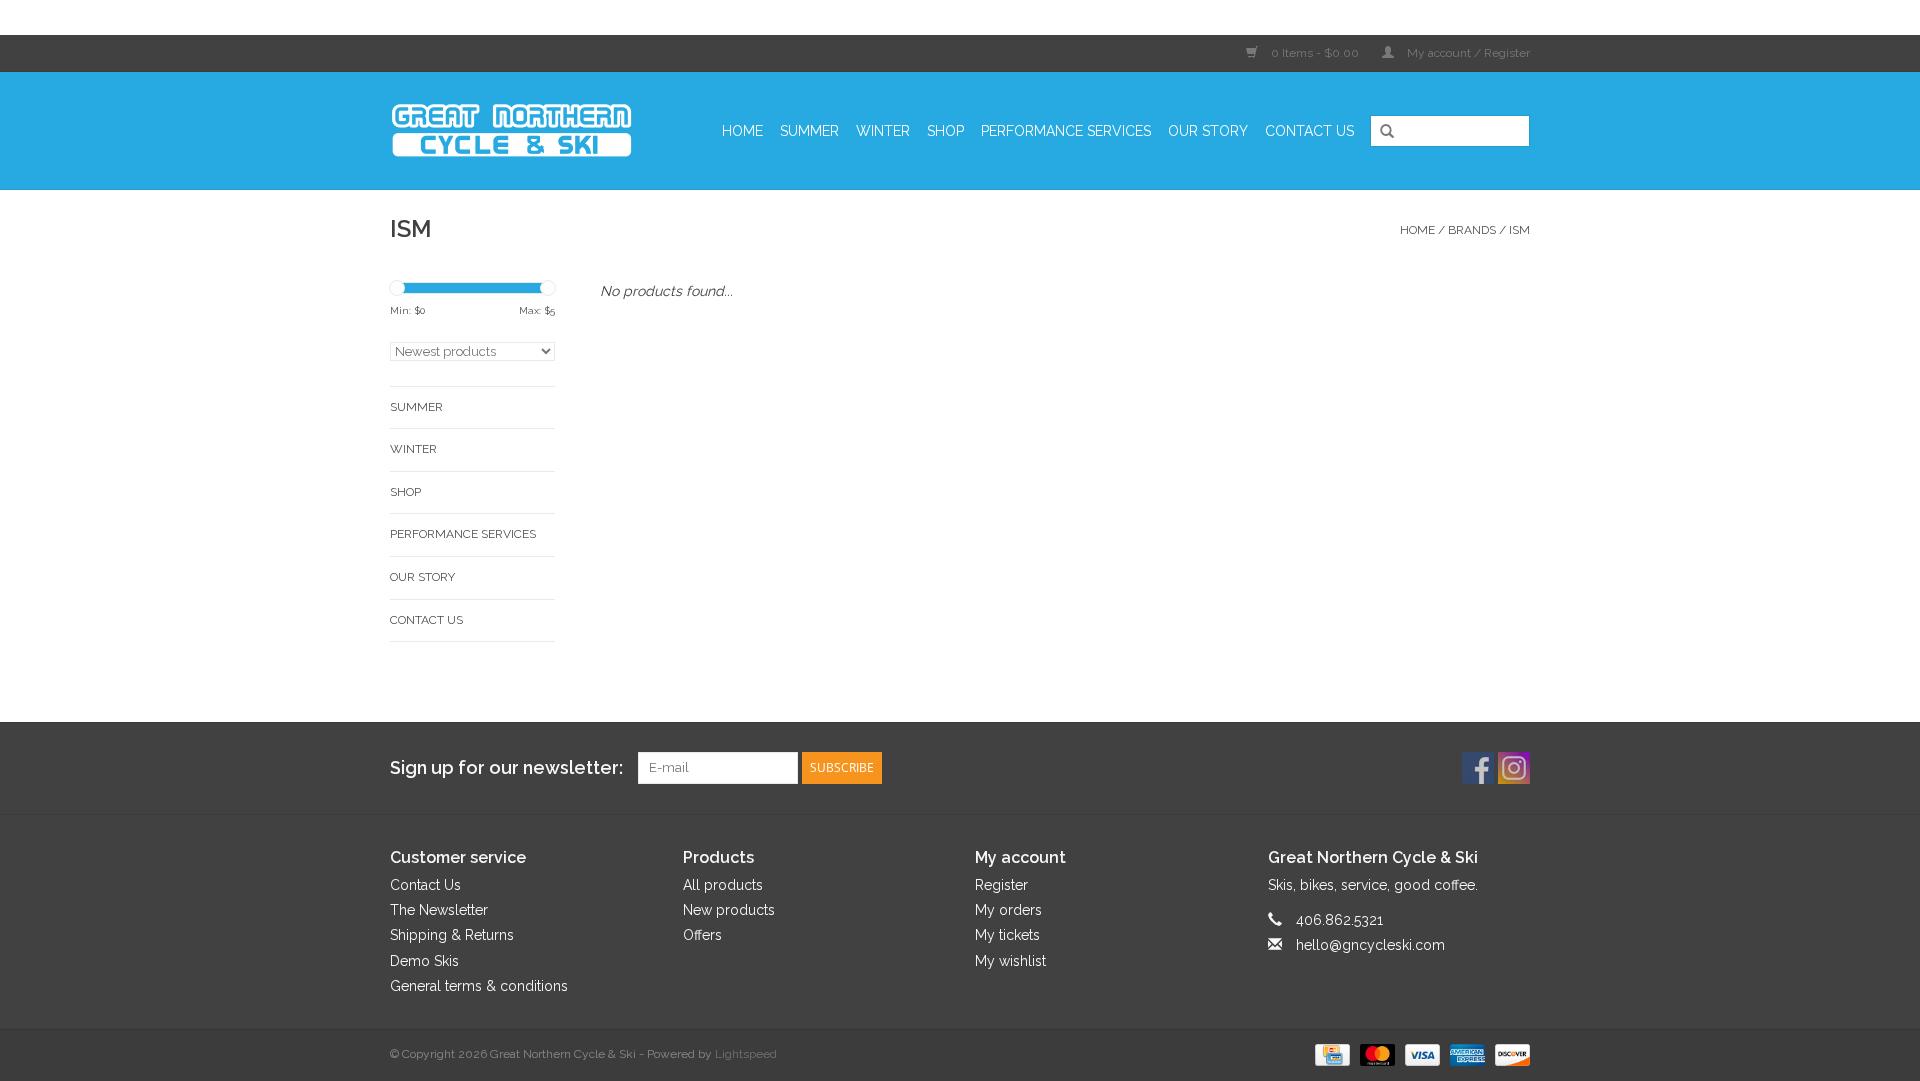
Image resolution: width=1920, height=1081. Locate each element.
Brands (1472, 230)
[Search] (1380, 132)
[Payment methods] (1330, 1054)
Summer (809, 131)
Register (1001, 885)
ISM (1519, 230)
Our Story (1208, 131)
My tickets (1007, 935)
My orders (1008, 910)
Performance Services (1066, 131)
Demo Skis (424, 961)
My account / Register (1467, 53)
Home (742, 131)
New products (729, 910)
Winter (883, 131)
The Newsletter (439, 910)
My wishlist (1010, 961)
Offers (702, 935)
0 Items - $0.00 (1315, 53)
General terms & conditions (479, 986)
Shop (945, 131)
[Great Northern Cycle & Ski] (522, 130)
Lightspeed (746, 1054)
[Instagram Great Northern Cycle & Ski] (1514, 768)
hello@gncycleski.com (1370, 945)
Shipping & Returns (452, 935)
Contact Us (1309, 131)
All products (723, 885)
